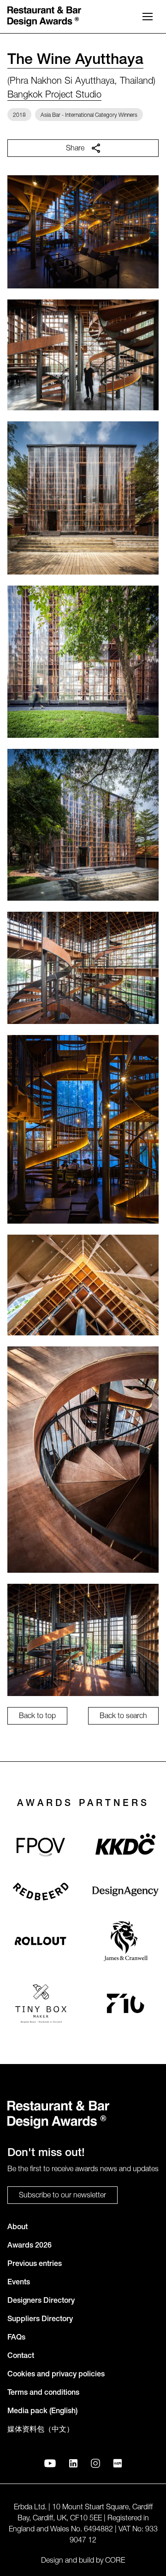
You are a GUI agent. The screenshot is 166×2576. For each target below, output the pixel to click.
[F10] (126, 2003)
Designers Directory (41, 2301)
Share (75, 149)
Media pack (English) (42, 2412)
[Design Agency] (125, 1891)
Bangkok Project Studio (54, 96)
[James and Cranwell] (126, 1941)
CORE (115, 2561)
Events (19, 2283)
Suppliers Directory (40, 2320)
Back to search (123, 1717)
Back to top (37, 1717)
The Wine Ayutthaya (75, 61)
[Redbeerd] (41, 1892)
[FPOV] (41, 1847)
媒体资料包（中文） (41, 2430)
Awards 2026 (30, 2246)
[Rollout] (41, 1941)
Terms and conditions (43, 2393)
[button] (148, 17)
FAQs (16, 2338)
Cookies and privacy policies (56, 2375)
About (18, 2228)
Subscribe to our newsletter (62, 2196)
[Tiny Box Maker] (41, 2003)
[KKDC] (125, 1847)
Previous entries (35, 2265)
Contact (21, 2357)
